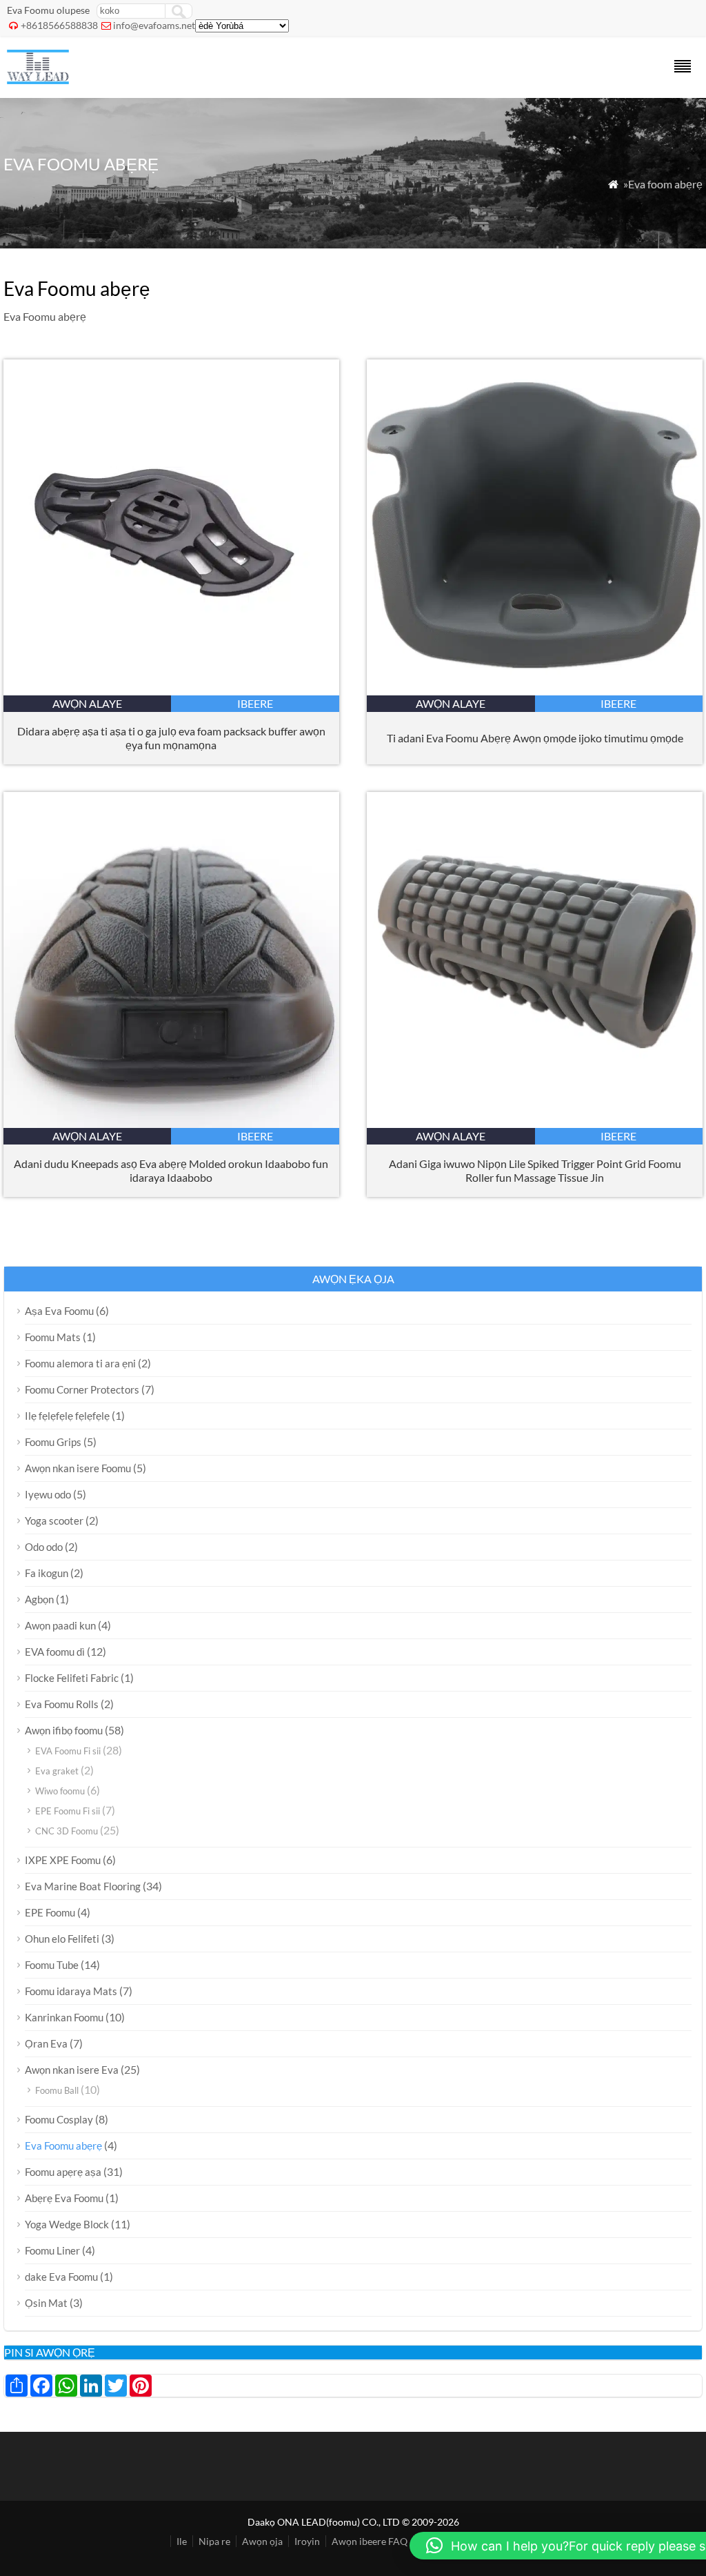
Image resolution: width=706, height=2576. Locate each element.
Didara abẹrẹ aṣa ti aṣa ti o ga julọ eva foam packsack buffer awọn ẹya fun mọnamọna (171, 738)
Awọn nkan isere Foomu (78, 1468)
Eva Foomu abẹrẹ (63, 2146)
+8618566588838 (59, 25)
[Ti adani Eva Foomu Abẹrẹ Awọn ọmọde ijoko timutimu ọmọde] (535, 691)
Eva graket (57, 1771)
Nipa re (214, 2541)
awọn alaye (87, 703)
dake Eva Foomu (61, 2277)
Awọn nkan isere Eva (72, 2070)
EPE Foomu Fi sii (68, 1811)
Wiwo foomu (60, 1791)
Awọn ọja (262, 2541)
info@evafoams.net (154, 25)
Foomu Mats (53, 1337)
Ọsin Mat (46, 2303)
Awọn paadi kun (60, 1625)
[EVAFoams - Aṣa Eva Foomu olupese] (38, 80)
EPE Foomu (50, 1912)
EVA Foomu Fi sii (68, 1751)
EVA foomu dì (55, 1652)
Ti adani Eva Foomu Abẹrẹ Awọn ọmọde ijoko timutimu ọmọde (535, 738)
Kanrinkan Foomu (64, 2017)
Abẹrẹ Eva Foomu (64, 2198)
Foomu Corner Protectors (82, 1389)
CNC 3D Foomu (67, 1831)
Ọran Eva (46, 2043)
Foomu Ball (57, 2090)
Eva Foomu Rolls (62, 1704)
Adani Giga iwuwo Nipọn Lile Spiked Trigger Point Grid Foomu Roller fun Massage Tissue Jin (535, 1170)
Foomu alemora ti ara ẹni (80, 1363)
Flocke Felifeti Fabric (72, 1678)
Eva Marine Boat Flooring (83, 1886)
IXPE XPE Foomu (63, 1860)
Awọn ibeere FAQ (370, 2541)
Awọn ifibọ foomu (64, 1730)
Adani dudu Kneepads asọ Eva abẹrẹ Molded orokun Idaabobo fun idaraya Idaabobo (171, 1170)
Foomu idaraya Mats (71, 1991)
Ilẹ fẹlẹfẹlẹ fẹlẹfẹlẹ (67, 1416)
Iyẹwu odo (48, 1494)
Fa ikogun (47, 1573)
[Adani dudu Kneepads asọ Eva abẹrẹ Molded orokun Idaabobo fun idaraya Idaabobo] (171, 1123)
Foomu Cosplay (59, 2119)
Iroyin (307, 2541)
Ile (182, 2541)
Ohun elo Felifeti (62, 1939)
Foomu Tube (52, 1965)
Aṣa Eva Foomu (59, 1311)
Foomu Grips (53, 1442)
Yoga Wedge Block (67, 2224)
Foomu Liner (52, 2250)
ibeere (255, 703)
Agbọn (39, 1599)
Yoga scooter (54, 1520)
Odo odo (44, 1547)
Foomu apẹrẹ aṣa (63, 2172)
